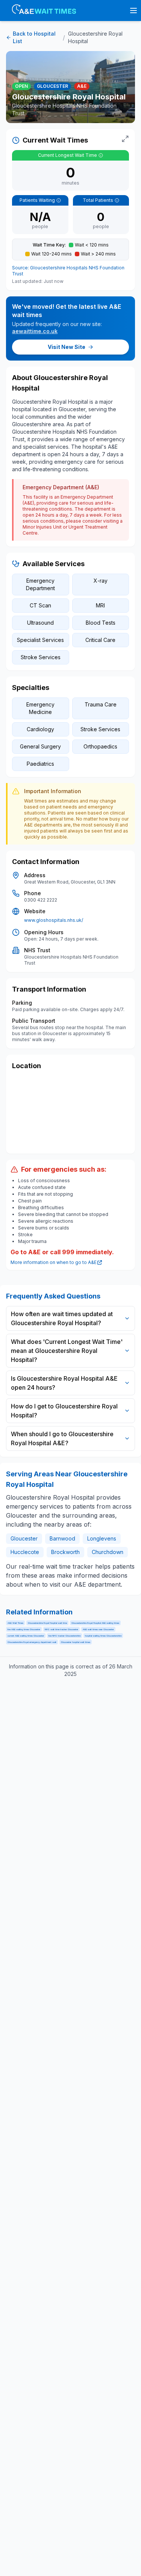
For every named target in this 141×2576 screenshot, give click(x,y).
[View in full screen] (125, 139)
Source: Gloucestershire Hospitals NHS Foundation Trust (68, 271)
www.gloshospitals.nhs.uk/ (54, 920)
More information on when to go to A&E (54, 1262)
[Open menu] (133, 11)
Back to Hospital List (34, 37)
